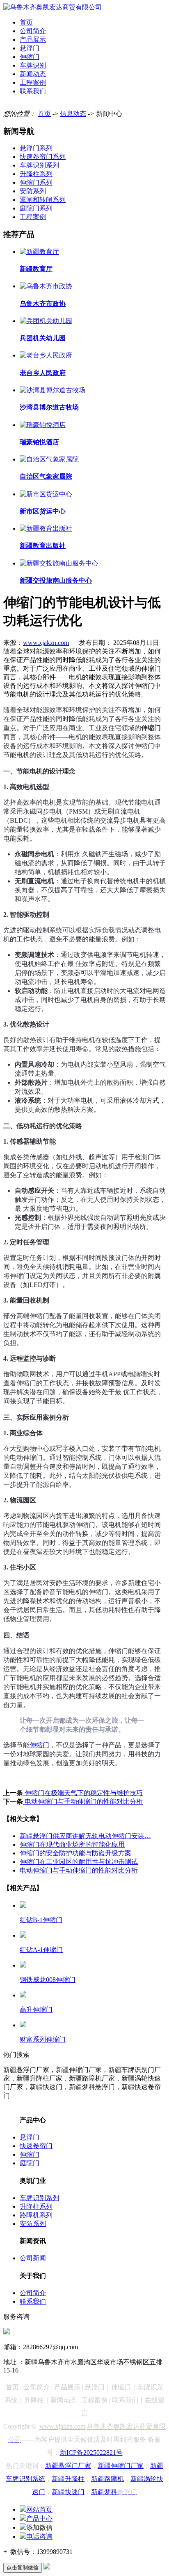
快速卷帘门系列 (43, 157)
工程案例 (33, 83)
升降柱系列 (36, 174)
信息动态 (73, 114)
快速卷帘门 (36, 2146)
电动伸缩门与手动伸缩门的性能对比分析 (83, 1801)
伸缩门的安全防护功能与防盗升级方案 (75, 1853)
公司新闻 (33, 2258)
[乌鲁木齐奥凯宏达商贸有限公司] (53, 7)
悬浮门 (30, 48)
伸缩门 (30, 57)
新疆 (104, 2466)
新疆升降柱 (68, 2479)
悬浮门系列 (36, 148)
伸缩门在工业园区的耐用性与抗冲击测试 (79, 1862)
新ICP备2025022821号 (91, 2453)
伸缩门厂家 (127, 2466)
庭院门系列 (36, 208)
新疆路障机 (107, 2479)
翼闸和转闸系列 (43, 200)
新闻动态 (33, 74)
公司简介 (33, 31)
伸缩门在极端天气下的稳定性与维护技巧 (83, 1793)
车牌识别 (33, 65)
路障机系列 (36, 2215)
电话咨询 (39, 2536)
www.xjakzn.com (46, 643)
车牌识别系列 (39, 165)
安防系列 (33, 191)
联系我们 (33, 91)
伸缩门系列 (36, 182)
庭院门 (30, 2163)
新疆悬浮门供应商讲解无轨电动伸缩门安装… (85, 1836)
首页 (26, 22)
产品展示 (33, 40)
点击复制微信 (23, 2568)
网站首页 (39, 2509)
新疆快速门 (68, 2492)
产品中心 (39, 2518)
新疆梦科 (114, 2492)
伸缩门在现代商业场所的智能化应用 (72, 1844)
